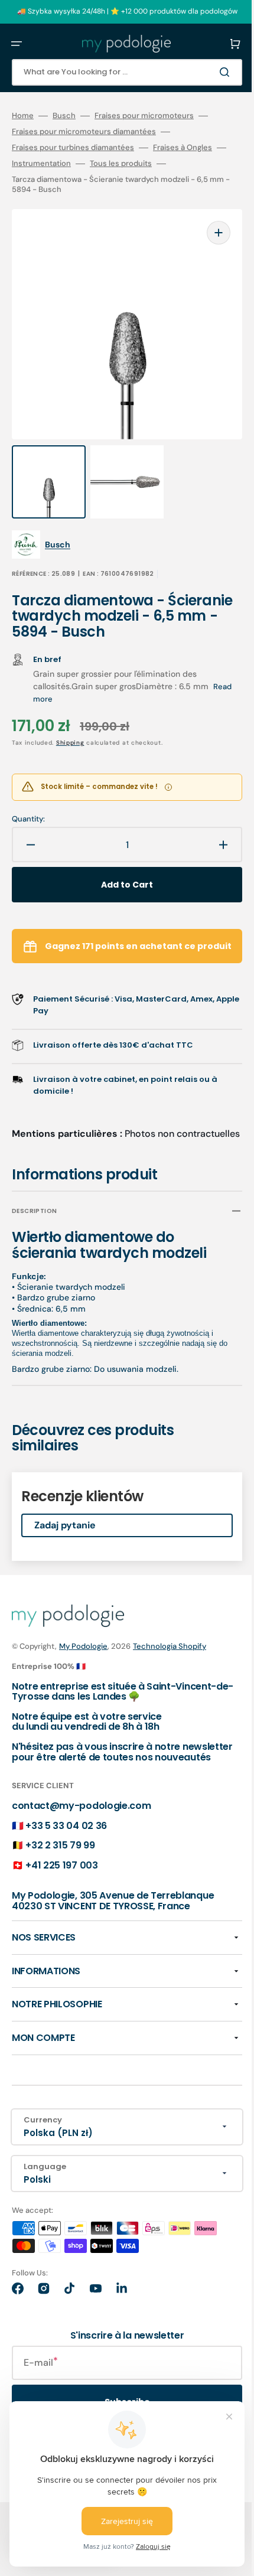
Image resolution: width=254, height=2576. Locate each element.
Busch (64, 116)
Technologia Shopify (170, 1641)
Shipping (70, 719)
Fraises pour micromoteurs (144, 116)
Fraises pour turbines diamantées (73, 148)
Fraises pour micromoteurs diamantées (84, 132)
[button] (17, 44)
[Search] (209, 72)
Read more (53, 675)
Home (23, 116)
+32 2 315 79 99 (60, 1851)
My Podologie (83, 1641)
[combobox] (118, 72)
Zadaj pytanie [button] (65, 1520)
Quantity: (28, 795)
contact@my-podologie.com (81, 1811)
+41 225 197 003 (61, 1871)
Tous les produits (140, 164)
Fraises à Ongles (183, 148)
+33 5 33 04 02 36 (66, 1830)
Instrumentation (60, 164)
